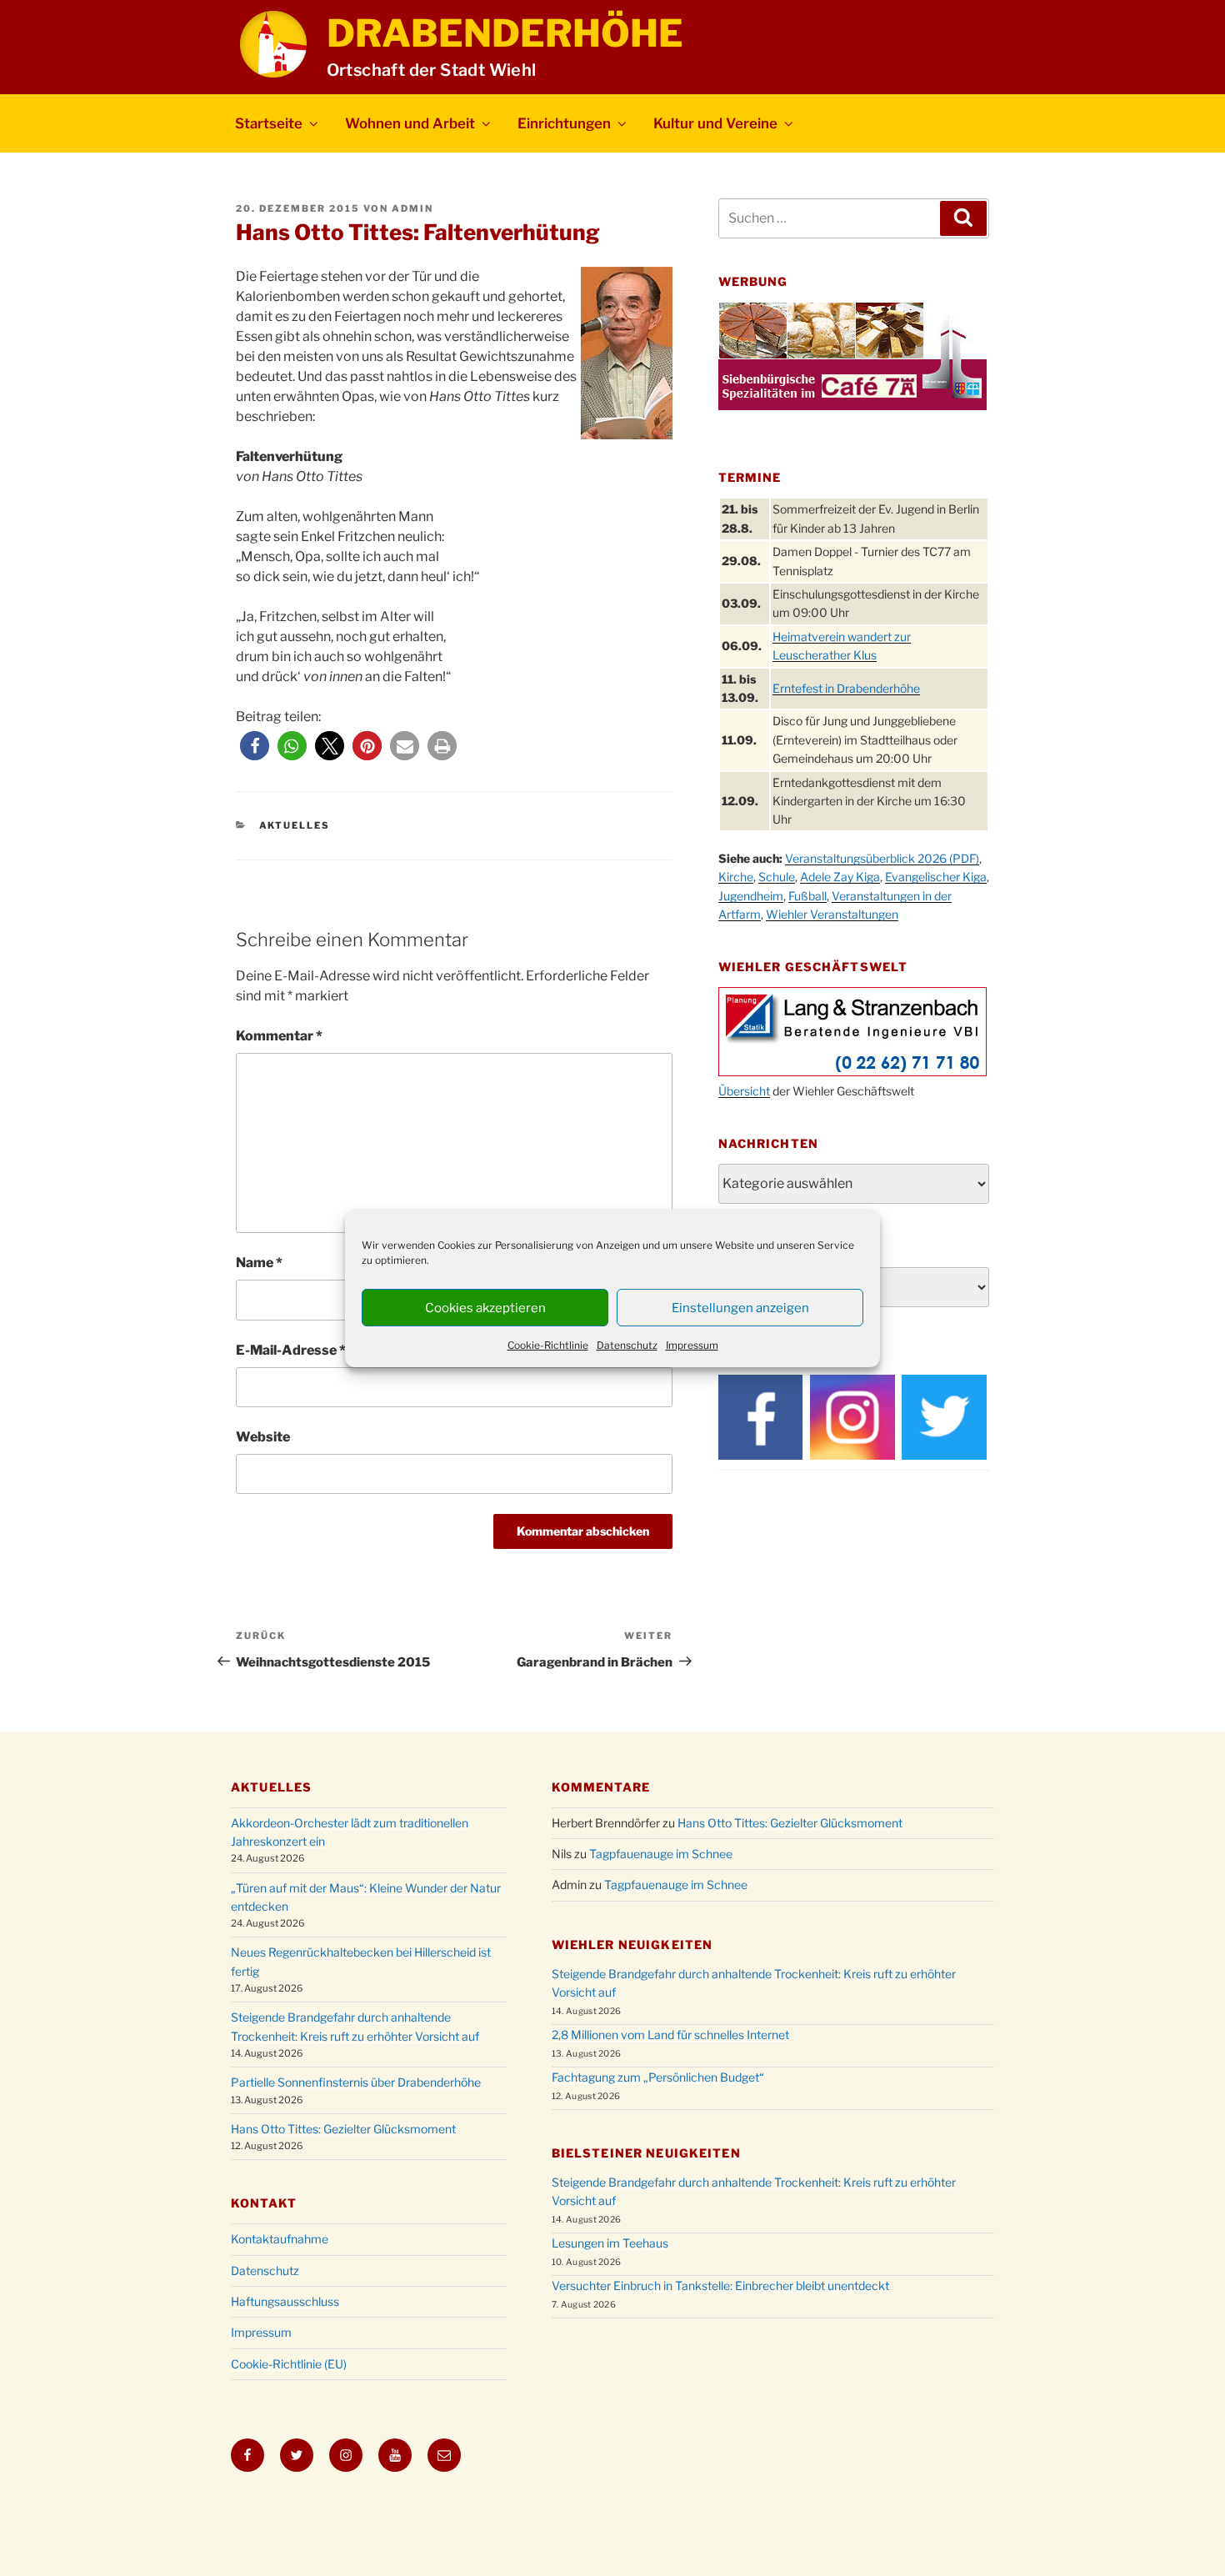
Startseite (269, 123)
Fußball (807, 896)
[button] (255, 746)
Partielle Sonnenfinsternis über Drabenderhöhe (356, 2082)
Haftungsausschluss (285, 2301)
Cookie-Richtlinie (548, 1345)
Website (263, 1437)
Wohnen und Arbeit (410, 123)
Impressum (692, 1345)
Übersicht (744, 1091)
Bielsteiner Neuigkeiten (646, 2153)
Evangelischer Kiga (936, 877)
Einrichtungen (564, 123)
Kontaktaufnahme (280, 2239)
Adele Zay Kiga (840, 877)
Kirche (736, 877)
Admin (412, 208)
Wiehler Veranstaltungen (832, 914)
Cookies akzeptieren (485, 1308)
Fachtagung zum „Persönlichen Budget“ (658, 2077)
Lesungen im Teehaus (610, 2243)
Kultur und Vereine (715, 123)
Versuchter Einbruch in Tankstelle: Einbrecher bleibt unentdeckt (720, 2285)
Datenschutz (627, 1345)
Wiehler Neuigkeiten (632, 1945)
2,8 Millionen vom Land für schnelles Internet (670, 2035)
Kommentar (279, 1036)
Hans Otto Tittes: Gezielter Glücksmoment (343, 2129)
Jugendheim (751, 896)
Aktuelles (295, 825)
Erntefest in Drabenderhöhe (846, 688)
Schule (777, 877)
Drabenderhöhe (505, 33)
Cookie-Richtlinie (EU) (289, 2364)
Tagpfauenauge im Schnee (661, 1854)
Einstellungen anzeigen (740, 1308)
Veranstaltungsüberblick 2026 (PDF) (882, 858)
